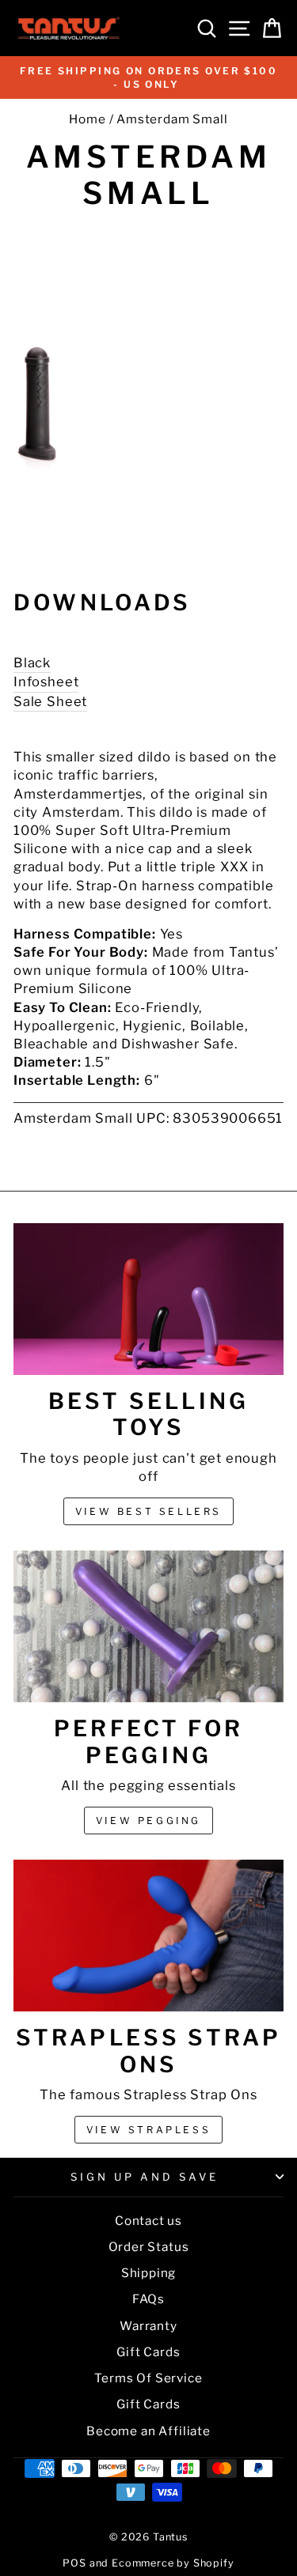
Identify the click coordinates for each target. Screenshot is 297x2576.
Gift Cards (148, 2352)
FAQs (148, 2299)
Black (32, 663)
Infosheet (46, 682)
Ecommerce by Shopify (173, 2563)
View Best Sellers (148, 1511)
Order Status (149, 2247)
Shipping (149, 2273)
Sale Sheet (50, 701)
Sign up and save (145, 2177)
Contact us (148, 2221)
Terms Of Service (148, 2378)
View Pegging (148, 1821)
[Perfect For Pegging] (148, 1626)
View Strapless (148, 2130)
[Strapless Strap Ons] (148, 1936)
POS (74, 2563)
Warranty (148, 2326)
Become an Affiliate (148, 2431)
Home (87, 119)
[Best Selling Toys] (148, 1299)
